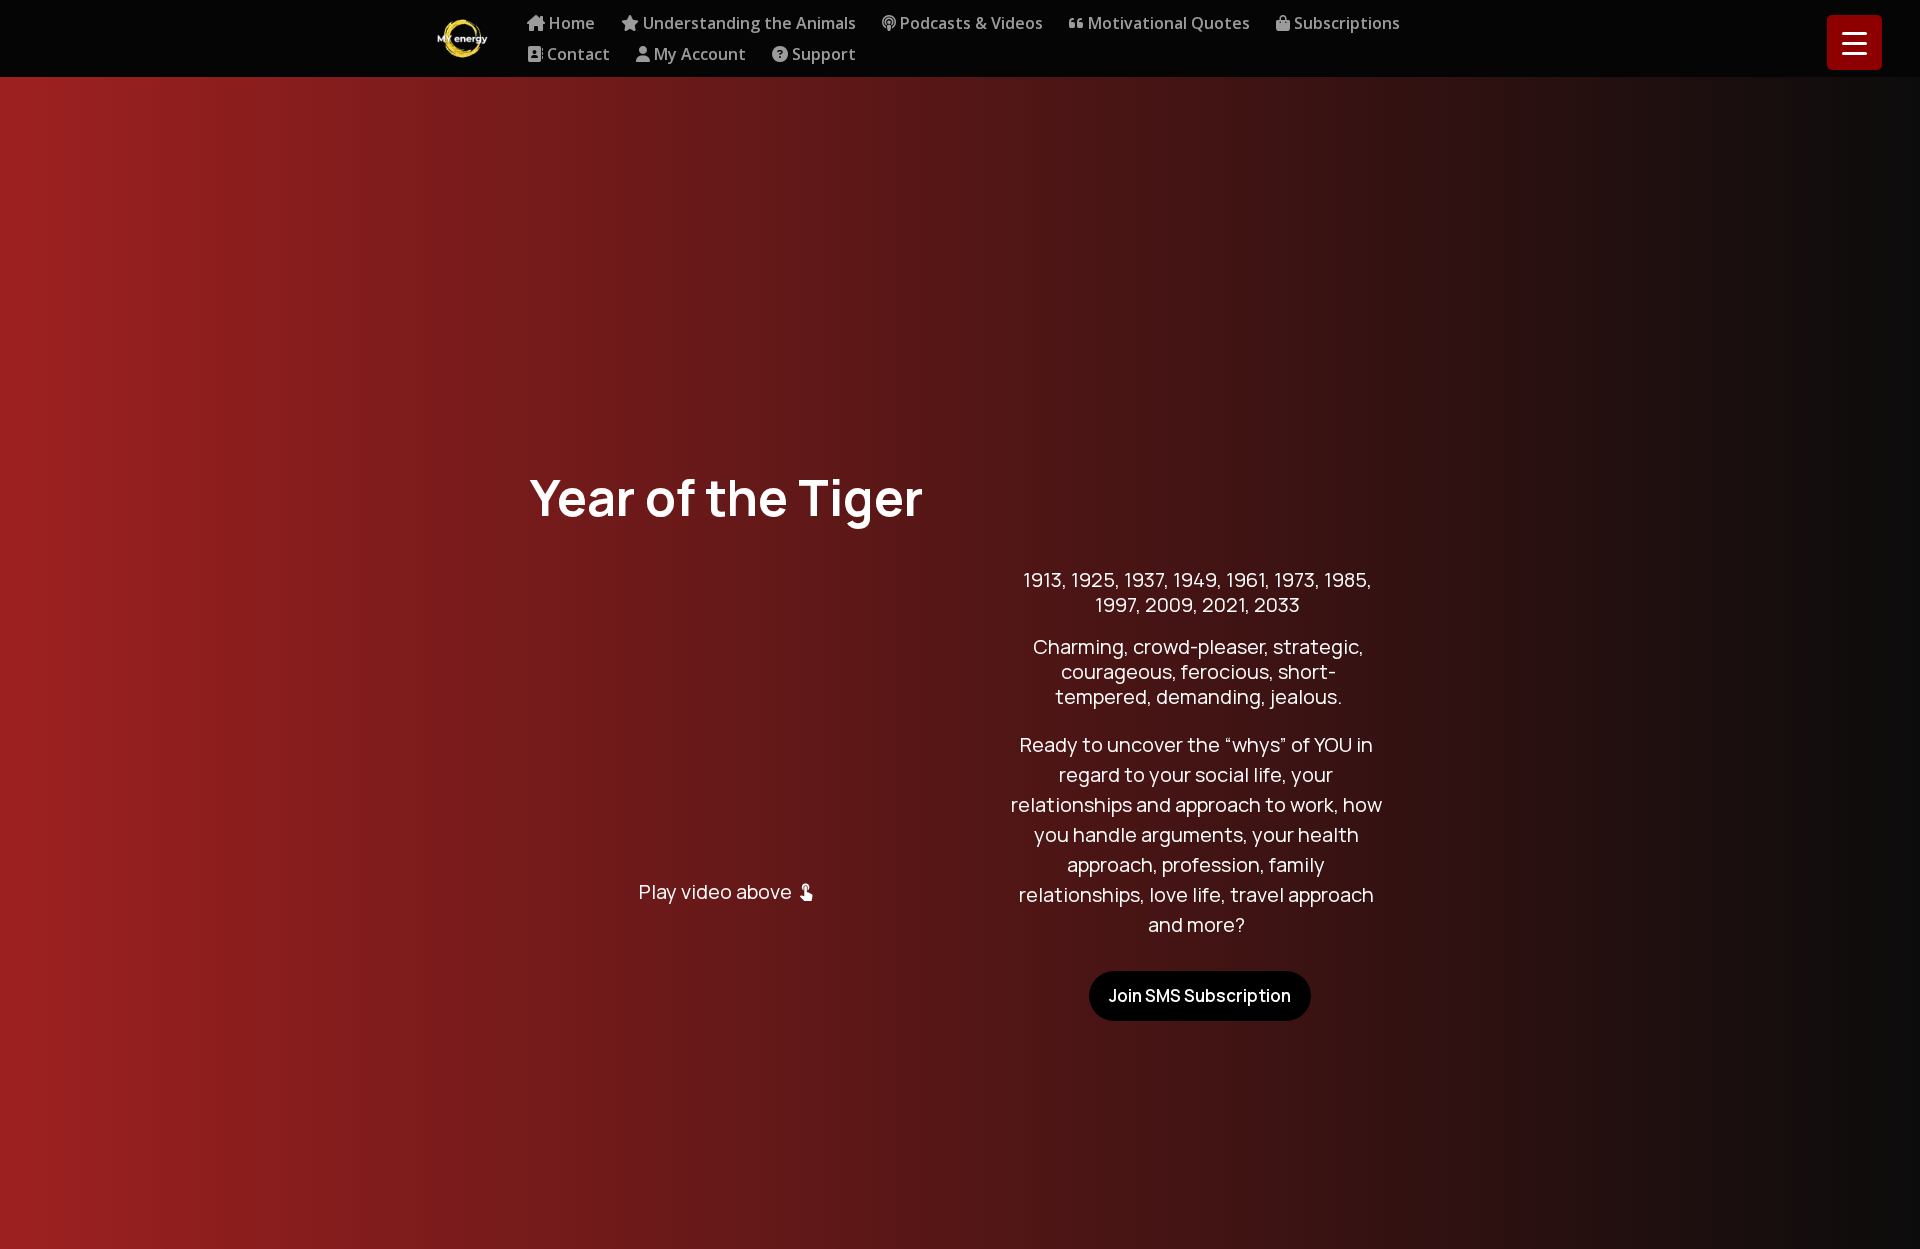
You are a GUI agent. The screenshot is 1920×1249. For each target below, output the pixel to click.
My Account (698, 55)
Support (822, 55)
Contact (576, 55)
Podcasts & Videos (969, 24)
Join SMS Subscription (1200, 995)
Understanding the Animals (747, 24)
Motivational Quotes (1167, 24)
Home (570, 24)
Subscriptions (1345, 24)
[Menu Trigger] (1854, 42)
